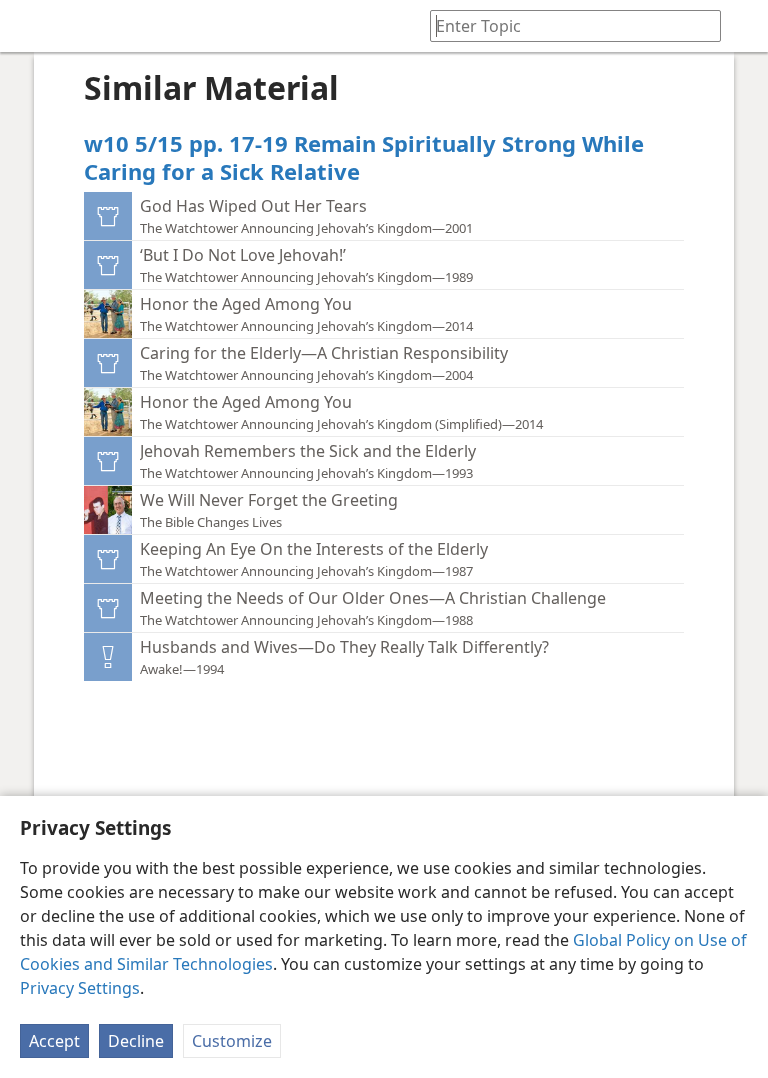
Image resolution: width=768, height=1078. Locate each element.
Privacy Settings (80, 988)
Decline (136, 1041)
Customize (232, 1041)
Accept (54, 1041)
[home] (30, 26)
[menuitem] (30, 26)
